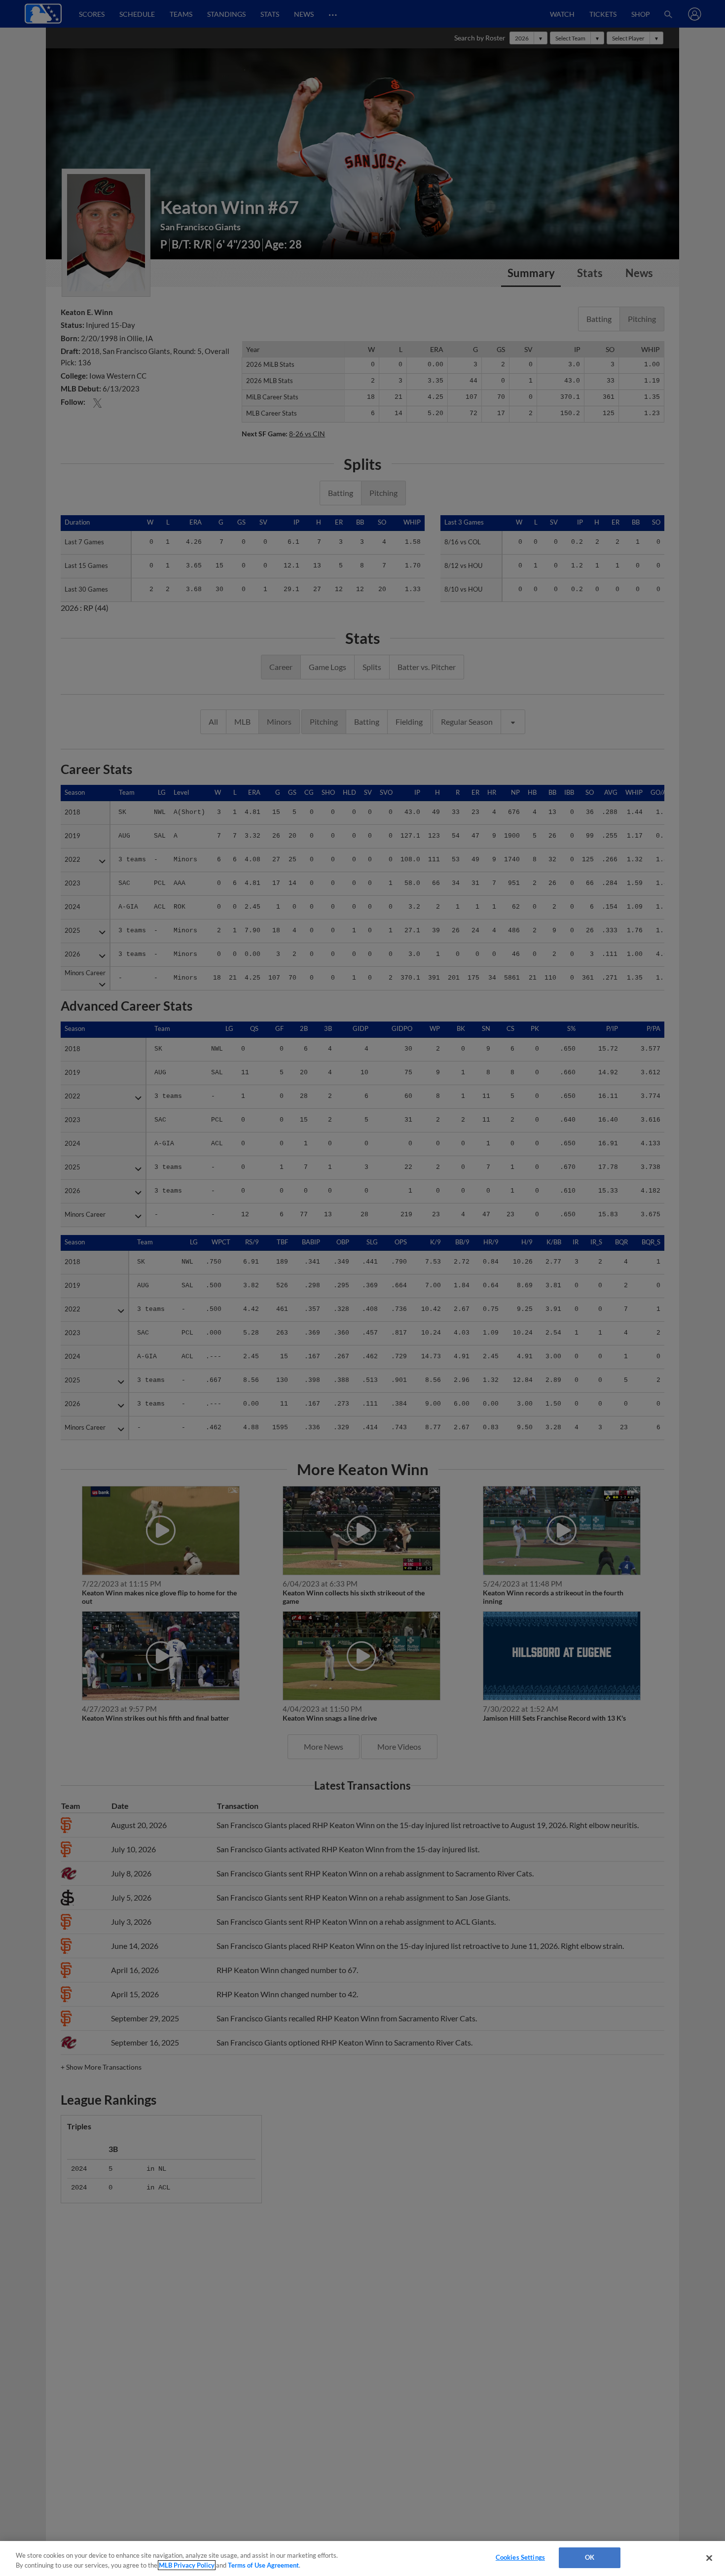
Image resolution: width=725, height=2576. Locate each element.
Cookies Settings (520, 2557)
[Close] (709, 2558)
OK (590, 2557)
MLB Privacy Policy (187, 2565)
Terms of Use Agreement (263, 2565)
